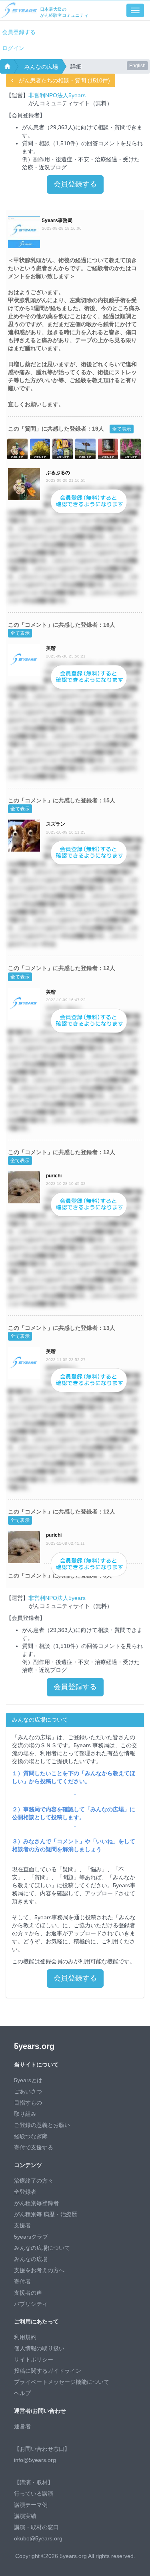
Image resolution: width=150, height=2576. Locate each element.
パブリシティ (31, 2304)
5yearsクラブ (31, 2237)
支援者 (22, 2225)
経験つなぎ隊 (31, 2136)
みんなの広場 (41, 67)
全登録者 (25, 2192)
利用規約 (25, 2337)
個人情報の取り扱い (39, 2348)
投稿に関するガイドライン (48, 2371)
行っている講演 (34, 2494)
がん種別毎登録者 (36, 2203)
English (137, 66)
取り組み (25, 2114)
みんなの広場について (42, 2248)
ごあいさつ (28, 2091)
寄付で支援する (34, 2147)
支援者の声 (28, 2293)
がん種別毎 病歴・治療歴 (46, 2214)
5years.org (34, 2046)
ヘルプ (22, 2393)
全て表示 (122, 429)
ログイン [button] (13, 48)
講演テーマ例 (31, 2505)
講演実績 (25, 2516)
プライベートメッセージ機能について (62, 2382)
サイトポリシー (34, 2359)
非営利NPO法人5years (57, 95)
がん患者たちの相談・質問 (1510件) (62, 80)
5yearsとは (28, 2080)
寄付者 (22, 2281)
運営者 (22, 2426)
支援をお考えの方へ (39, 2270)
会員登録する (19, 32)
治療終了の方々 (34, 2181)
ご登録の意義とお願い (42, 2125)
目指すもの (28, 2103)
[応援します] (17, 448)
